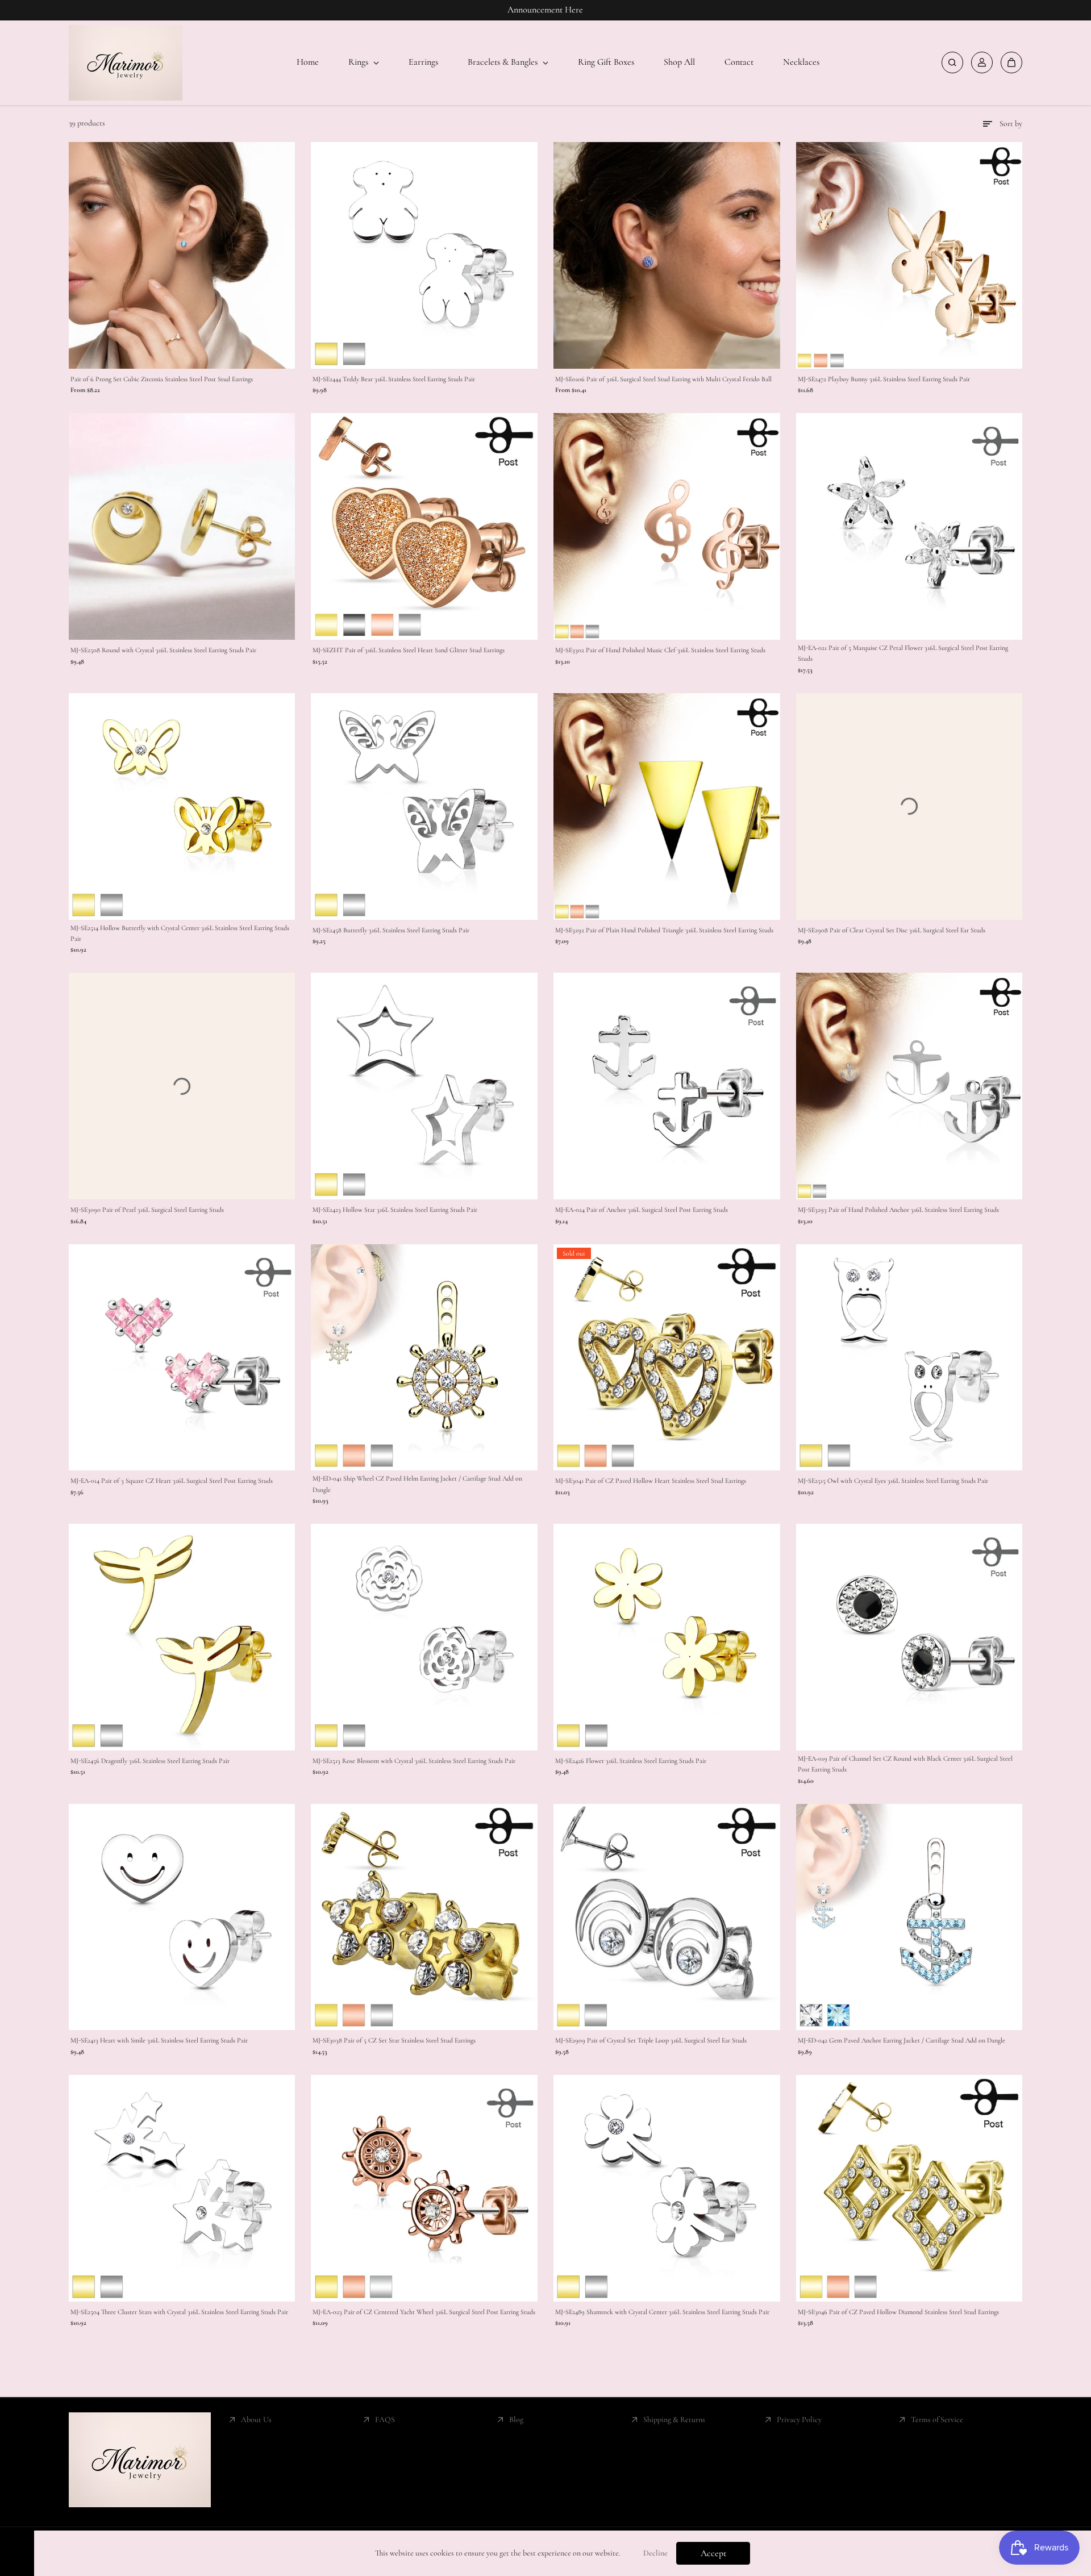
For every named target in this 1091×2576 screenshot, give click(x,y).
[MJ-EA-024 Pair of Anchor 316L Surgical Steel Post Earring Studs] (667, 1086)
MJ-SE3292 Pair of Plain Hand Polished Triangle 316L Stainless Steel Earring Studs (664, 930)
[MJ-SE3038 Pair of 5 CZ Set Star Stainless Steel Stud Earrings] (424, 1917)
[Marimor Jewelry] (126, 63)
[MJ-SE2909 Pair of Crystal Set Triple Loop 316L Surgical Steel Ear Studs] (667, 1917)
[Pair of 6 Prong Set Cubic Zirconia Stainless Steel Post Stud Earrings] (182, 255)
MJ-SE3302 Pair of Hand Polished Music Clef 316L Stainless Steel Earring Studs (660, 650)
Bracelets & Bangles (504, 62)
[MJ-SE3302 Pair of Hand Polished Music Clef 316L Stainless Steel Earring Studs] (667, 526)
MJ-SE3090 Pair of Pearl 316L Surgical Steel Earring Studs (147, 1210)
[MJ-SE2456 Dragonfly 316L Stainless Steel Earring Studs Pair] (182, 1637)
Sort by (1011, 124)
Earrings (423, 62)
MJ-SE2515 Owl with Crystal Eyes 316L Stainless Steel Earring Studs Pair (893, 1481)
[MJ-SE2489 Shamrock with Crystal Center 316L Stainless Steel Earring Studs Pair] (667, 2188)
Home (308, 62)
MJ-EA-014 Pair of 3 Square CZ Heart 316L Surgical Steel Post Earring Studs (172, 1481)
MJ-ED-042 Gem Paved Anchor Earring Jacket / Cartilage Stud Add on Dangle (901, 2040)
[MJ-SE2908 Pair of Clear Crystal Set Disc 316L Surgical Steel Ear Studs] (909, 806)
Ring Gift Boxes (606, 62)
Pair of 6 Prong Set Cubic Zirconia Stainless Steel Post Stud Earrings (162, 379)
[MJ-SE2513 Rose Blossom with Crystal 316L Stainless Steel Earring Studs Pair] (424, 1637)
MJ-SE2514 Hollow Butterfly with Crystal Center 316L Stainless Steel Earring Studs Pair (180, 933)
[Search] (952, 62)
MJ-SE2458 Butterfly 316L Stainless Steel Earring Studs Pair (391, 930)
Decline (655, 2553)
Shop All (679, 62)
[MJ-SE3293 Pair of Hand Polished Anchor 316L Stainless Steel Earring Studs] (909, 1086)
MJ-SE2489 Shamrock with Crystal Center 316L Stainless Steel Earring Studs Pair (662, 2312)
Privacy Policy (799, 2419)
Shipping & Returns (674, 2419)
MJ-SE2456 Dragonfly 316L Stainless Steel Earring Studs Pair (150, 1761)
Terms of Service (937, 2419)
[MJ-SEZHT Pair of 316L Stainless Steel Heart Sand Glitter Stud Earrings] (424, 526)
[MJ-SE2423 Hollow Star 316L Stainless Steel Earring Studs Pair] (424, 1086)
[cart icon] (1011, 62)
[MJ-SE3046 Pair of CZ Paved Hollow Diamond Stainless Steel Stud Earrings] (909, 2188)
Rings (359, 62)
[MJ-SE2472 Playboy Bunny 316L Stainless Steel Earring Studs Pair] (909, 255)
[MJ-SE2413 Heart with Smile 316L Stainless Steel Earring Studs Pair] (182, 1917)
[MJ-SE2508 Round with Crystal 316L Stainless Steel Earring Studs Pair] (182, 526)
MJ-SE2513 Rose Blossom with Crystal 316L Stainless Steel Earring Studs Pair (414, 1761)
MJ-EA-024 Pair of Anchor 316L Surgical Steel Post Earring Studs (642, 1210)
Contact (739, 62)
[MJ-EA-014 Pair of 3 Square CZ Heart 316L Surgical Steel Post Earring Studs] (182, 1358)
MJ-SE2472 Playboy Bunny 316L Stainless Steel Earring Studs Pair (884, 379)
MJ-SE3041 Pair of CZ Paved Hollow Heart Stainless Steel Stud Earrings (651, 1481)
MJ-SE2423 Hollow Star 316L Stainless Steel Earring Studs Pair (395, 1210)
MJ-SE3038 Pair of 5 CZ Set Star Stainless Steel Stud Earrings (394, 2040)
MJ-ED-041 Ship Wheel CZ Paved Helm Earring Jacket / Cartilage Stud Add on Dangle (417, 1484)
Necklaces (801, 62)
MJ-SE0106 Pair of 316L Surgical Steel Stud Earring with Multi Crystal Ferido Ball (663, 379)
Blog (516, 2419)
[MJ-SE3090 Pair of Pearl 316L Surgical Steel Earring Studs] (182, 1086)
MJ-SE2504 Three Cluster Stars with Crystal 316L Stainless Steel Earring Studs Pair (179, 2312)
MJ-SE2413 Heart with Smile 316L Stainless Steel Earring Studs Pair (159, 2040)
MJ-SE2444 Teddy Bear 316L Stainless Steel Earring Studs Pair (394, 379)
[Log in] (982, 62)
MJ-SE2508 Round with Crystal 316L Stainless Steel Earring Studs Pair (163, 650)
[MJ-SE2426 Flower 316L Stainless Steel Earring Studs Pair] (667, 1637)
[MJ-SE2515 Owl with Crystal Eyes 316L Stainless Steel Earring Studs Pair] (909, 1358)
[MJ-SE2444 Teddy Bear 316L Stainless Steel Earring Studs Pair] (424, 255)
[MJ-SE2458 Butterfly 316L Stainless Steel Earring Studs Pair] (424, 806)
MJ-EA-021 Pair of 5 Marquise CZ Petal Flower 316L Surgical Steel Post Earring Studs (903, 653)
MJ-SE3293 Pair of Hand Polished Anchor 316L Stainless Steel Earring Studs (898, 1210)
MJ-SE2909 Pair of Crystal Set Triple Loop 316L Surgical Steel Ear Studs (651, 2040)
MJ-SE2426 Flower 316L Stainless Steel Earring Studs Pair (631, 1761)
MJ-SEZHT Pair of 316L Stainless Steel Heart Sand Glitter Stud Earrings (409, 650)
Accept (713, 2553)
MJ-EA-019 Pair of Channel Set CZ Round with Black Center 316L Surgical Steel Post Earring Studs (905, 1764)
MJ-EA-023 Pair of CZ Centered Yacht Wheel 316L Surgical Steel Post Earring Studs (424, 2312)
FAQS (385, 2419)
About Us (256, 2419)
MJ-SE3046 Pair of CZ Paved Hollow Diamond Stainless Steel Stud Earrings (898, 2312)
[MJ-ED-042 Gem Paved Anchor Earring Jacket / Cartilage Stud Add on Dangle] (909, 1917)
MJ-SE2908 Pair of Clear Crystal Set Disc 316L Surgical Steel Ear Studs (892, 930)
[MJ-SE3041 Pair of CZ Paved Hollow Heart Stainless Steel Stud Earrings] (667, 1358)
